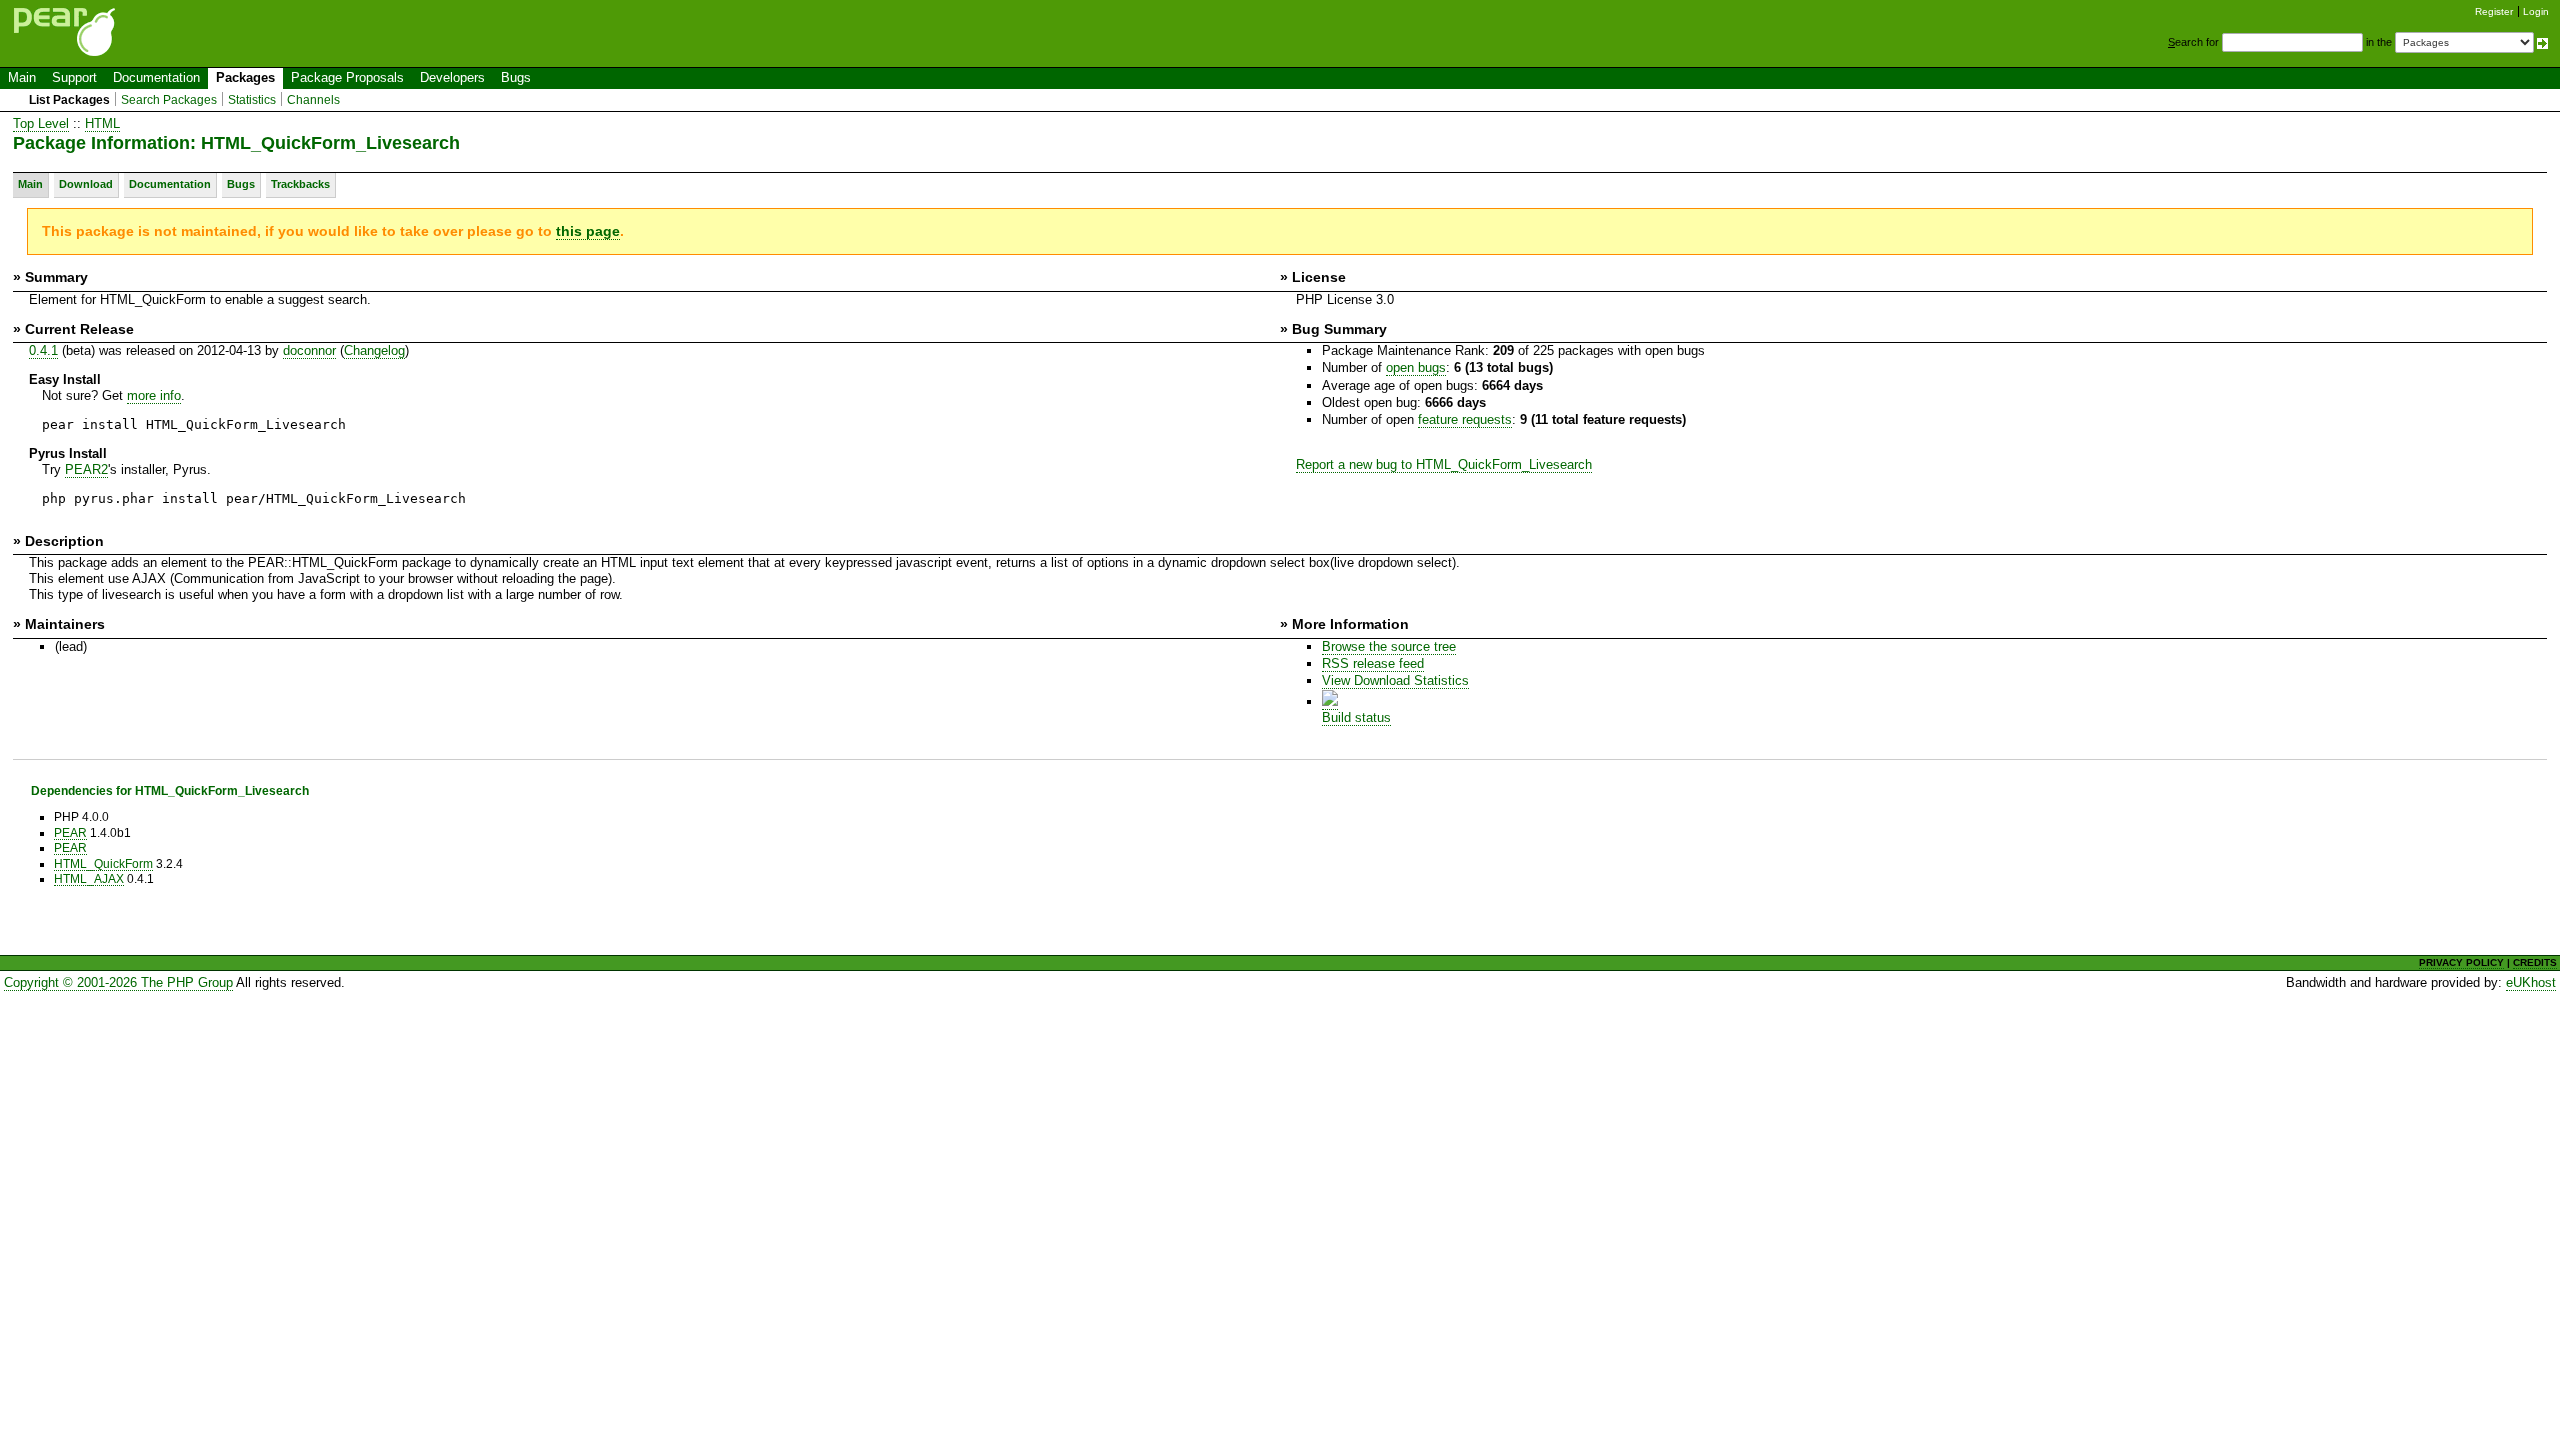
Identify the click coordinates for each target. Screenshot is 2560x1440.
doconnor (309, 350)
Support (74, 77)
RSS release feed (1373, 663)
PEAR (70, 832)
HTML (102, 123)
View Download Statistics (1395, 680)
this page (588, 231)
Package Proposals (347, 77)
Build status (1356, 717)
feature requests (1465, 419)
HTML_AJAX (89, 878)
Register (2494, 11)
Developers (452, 77)
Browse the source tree (1389, 646)
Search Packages (169, 100)
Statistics (252, 100)
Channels (313, 100)
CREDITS (2535, 962)
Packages (245, 77)
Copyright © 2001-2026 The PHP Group (118, 982)
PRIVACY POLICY (2461, 962)
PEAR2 (86, 469)
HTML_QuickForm (103, 863)
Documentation (156, 77)
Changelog (374, 350)
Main (22, 77)
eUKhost (2531, 982)
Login (2536, 11)
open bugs (1416, 367)
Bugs (516, 77)
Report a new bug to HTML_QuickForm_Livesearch (1444, 464)
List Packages (69, 100)
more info (154, 395)
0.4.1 (43, 350)
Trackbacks (300, 184)
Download (86, 184)
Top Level (41, 123)
